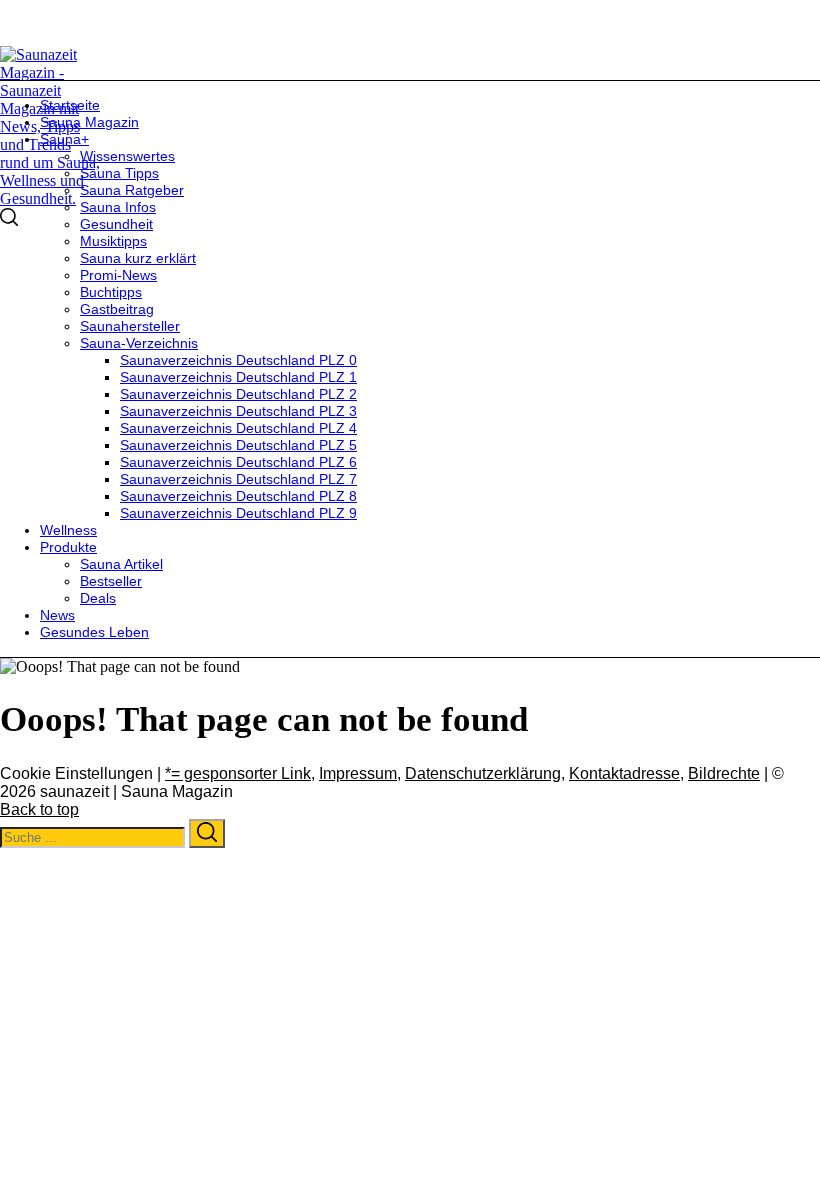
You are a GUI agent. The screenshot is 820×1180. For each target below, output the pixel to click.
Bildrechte (724, 773)
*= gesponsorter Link (238, 773)
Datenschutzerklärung (483, 773)
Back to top (39, 809)
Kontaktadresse (624, 773)
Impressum (358, 773)
